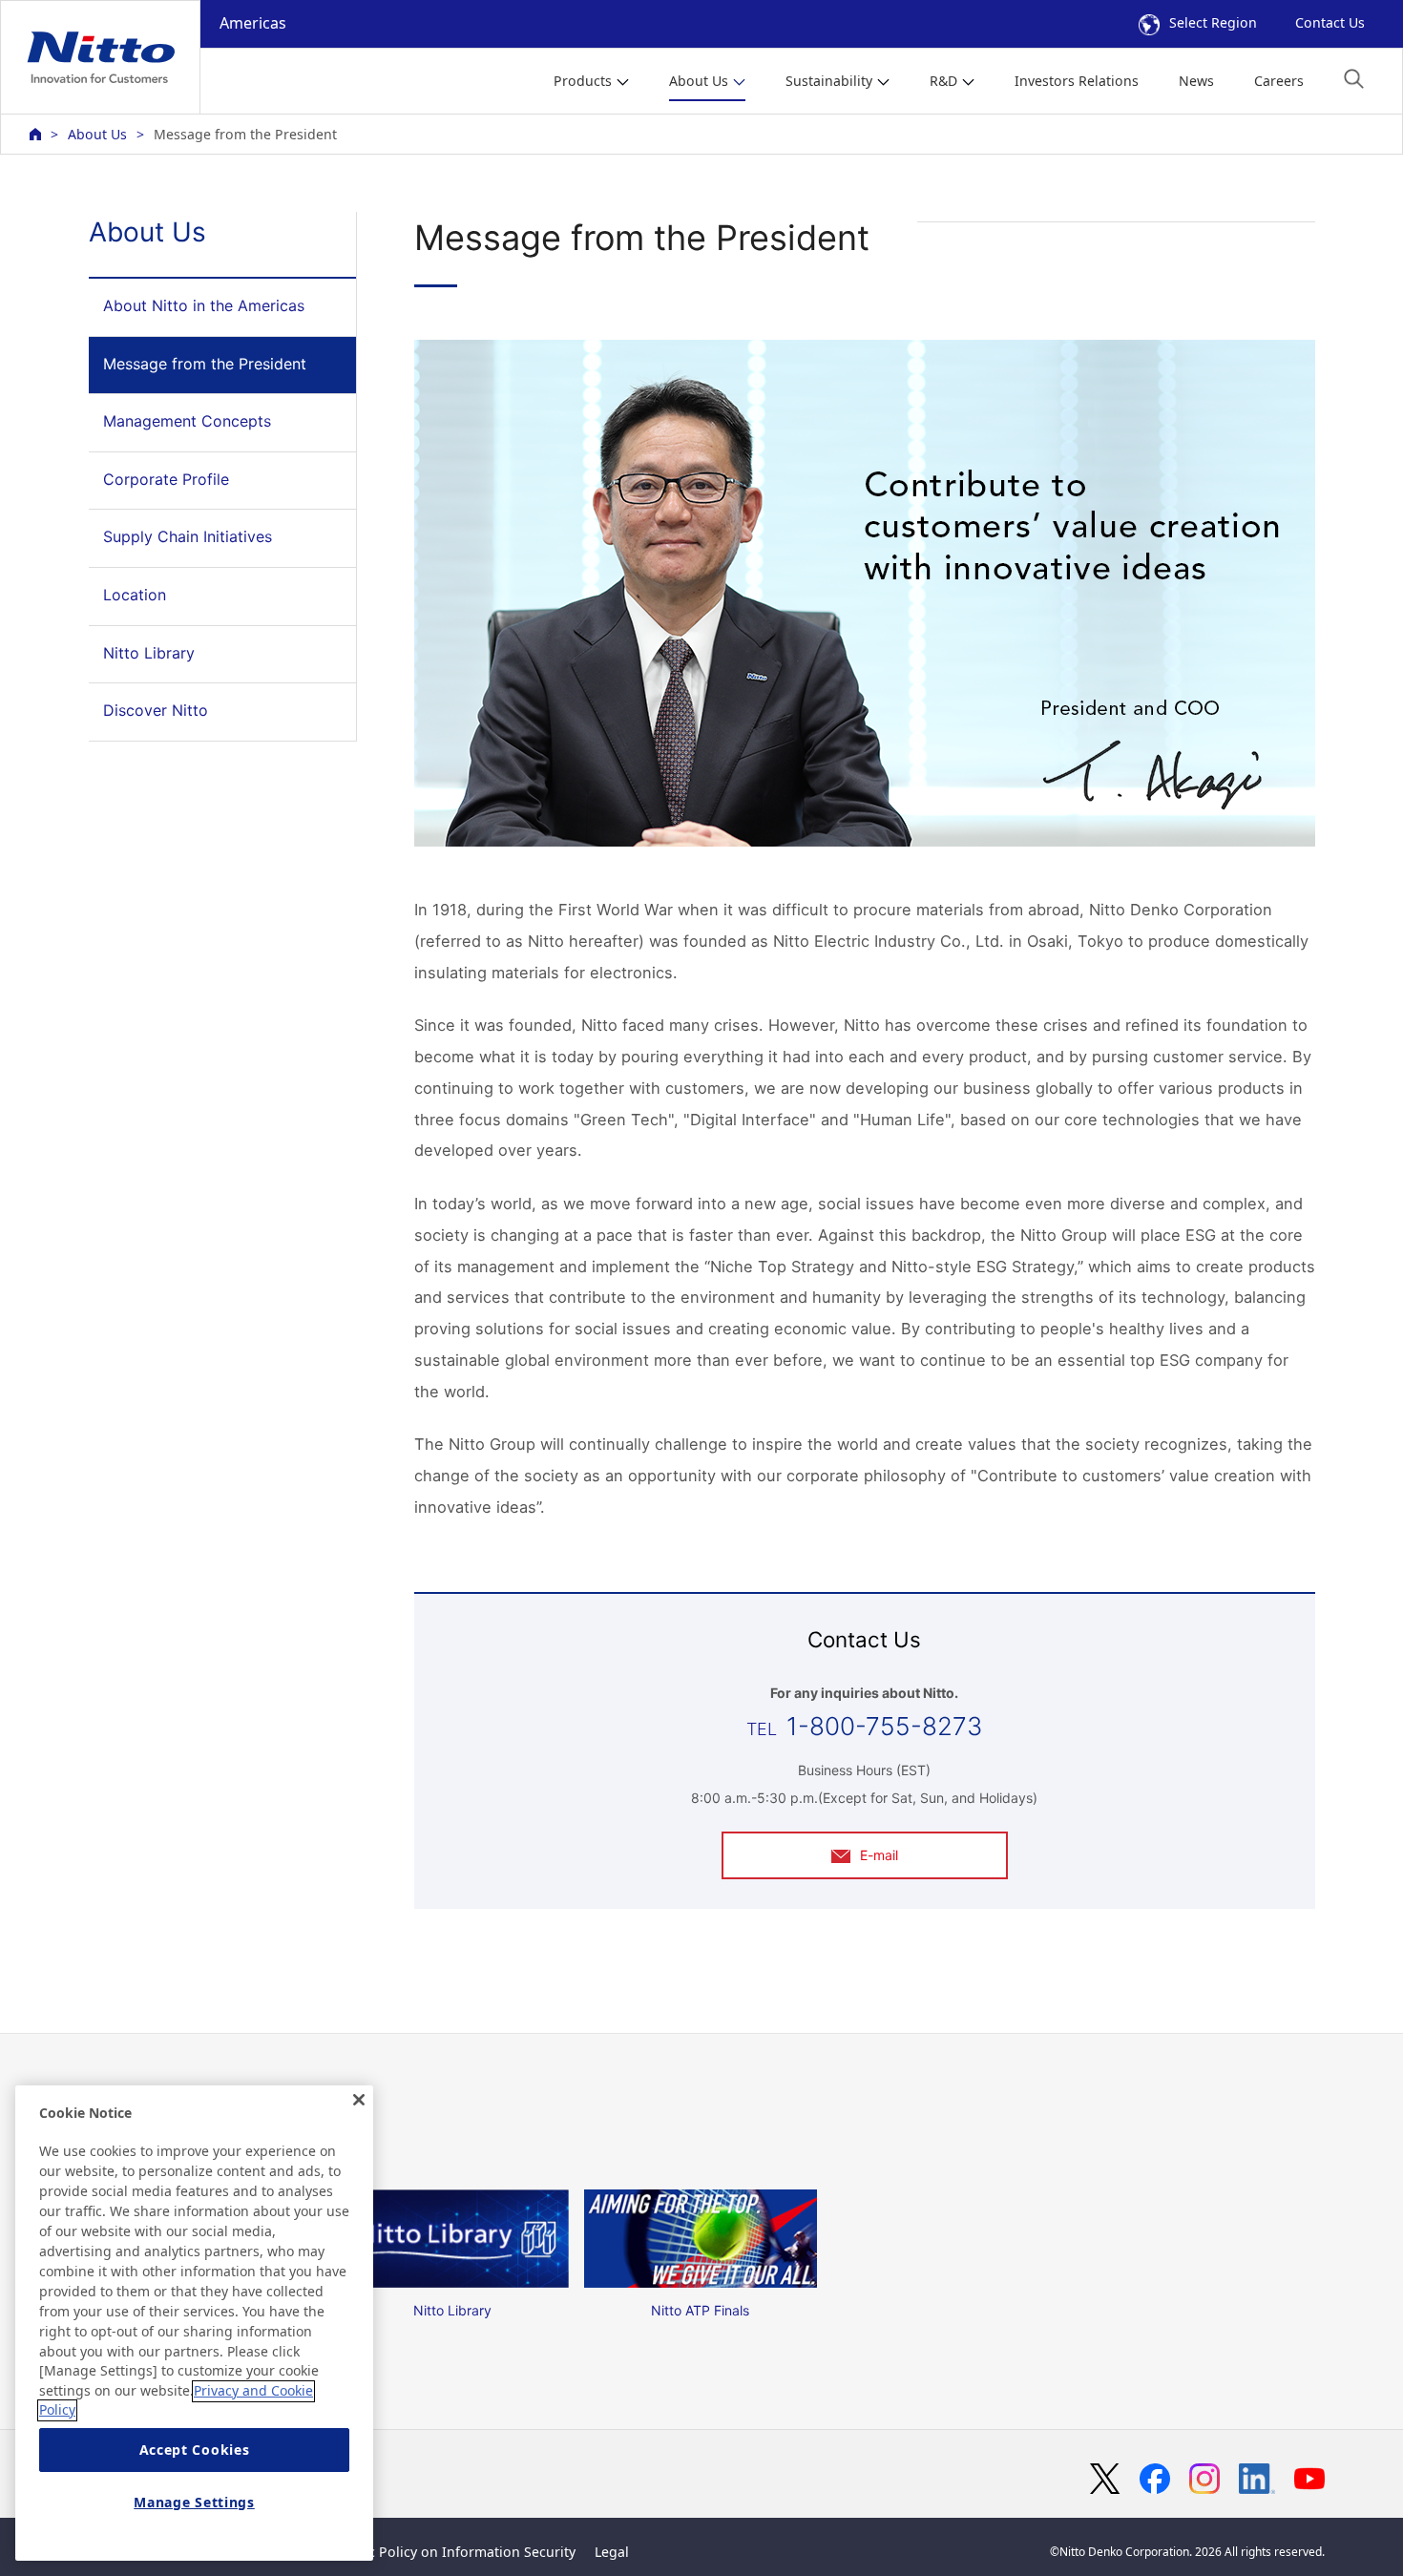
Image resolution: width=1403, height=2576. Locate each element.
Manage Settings (194, 2502)
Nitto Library (149, 653)
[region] (194, 2323)
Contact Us (1330, 22)
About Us (97, 134)
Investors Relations (1077, 81)
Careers (1279, 81)
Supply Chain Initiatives (188, 536)
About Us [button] (699, 81)
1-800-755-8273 (884, 1726)
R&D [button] (943, 81)
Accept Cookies (195, 2450)
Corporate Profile (166, 479)
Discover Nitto (156, 710)
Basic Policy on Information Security (459, 2552)
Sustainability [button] (829, 81)
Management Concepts (187, 421)
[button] (1354, 79)
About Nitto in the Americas (204, 305)
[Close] (359, 2100)
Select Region (1213, 22)
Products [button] (583, 81)
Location (135, 595)
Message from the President (205, 364)
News (1196, 81)
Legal (612, 2552)
